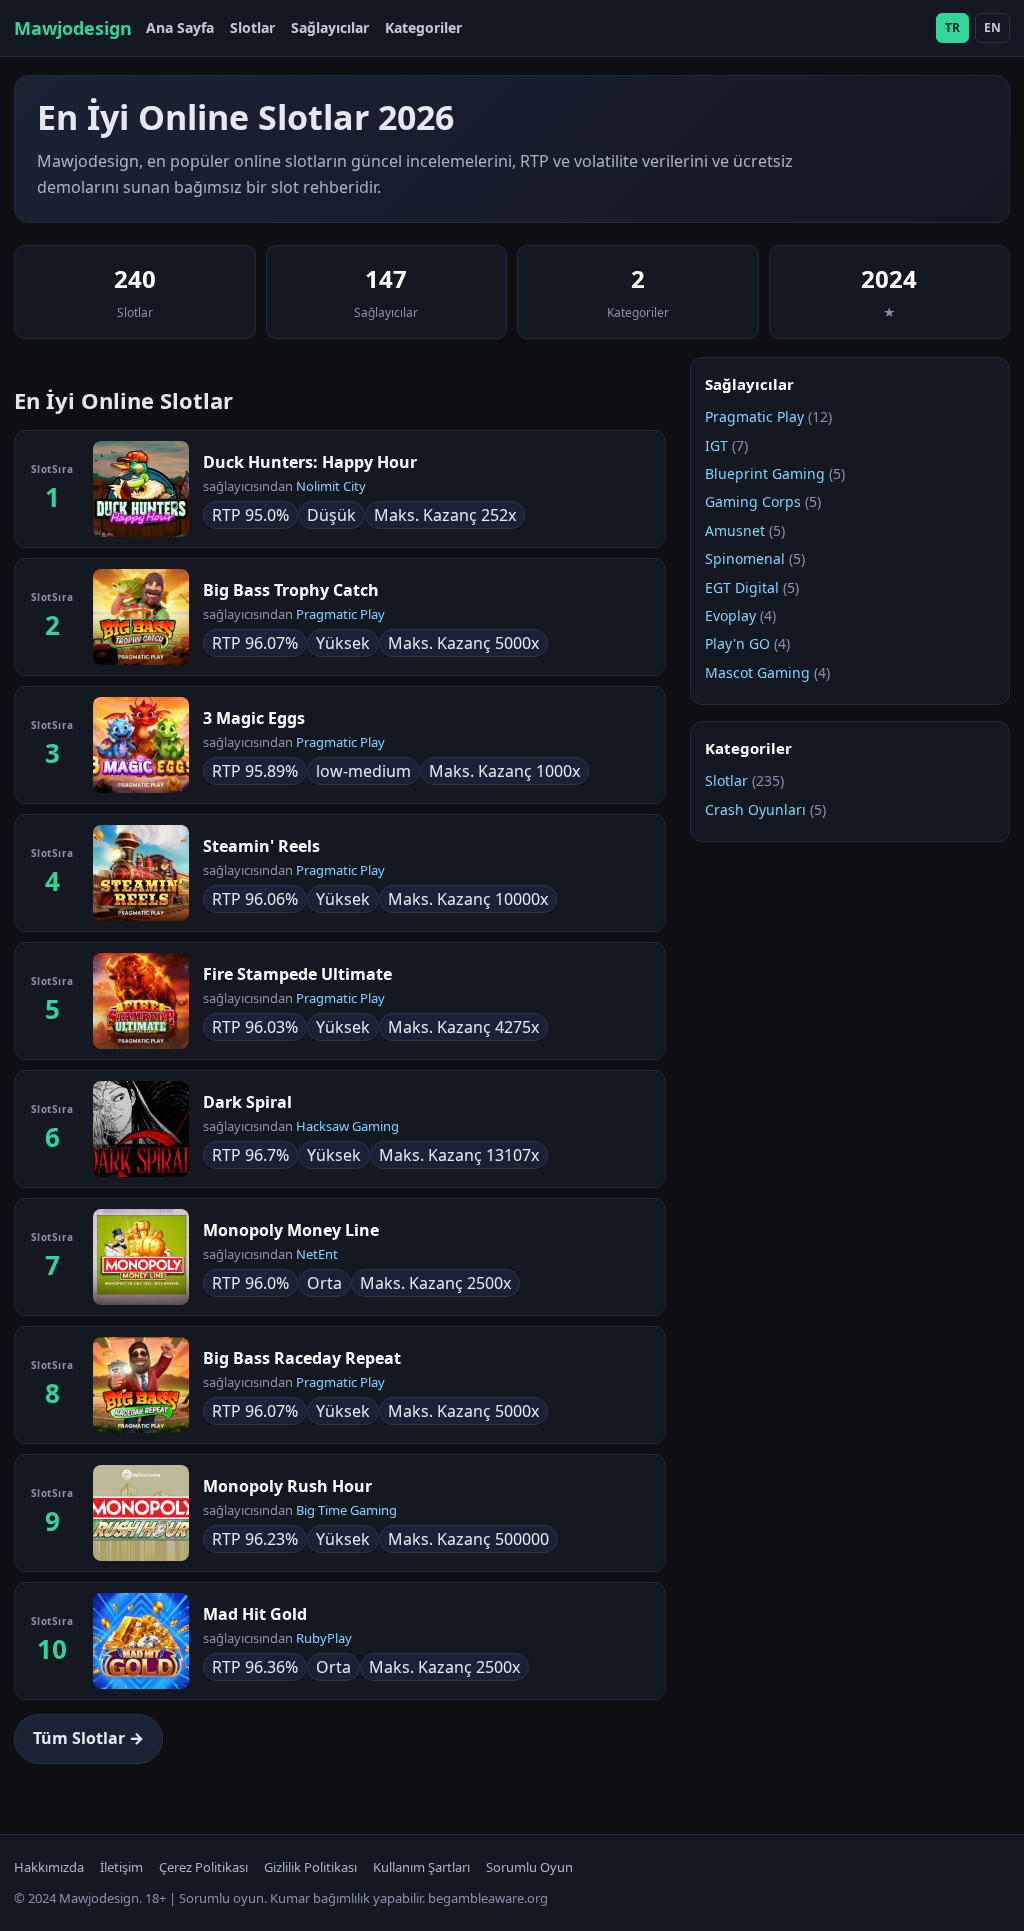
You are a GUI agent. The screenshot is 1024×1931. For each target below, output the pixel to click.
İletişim (121, 1867)
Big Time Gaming (346, 1510)
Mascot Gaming (757, 672)
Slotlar (252, 27)
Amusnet (735, 530)
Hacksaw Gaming (347, 1126)
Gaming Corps (753, 501)
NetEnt (317, 1254)
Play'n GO (737, 643)
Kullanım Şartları (421, 1867)
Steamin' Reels (261, 846)
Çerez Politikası (203, 1867)
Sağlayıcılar (330, 27)
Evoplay (730, 615)
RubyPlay (324, 1638)
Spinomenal (745, 558)
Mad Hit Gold (255, 1614)
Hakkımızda (49, 1867)
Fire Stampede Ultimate (297, 974)
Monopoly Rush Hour (287, 1486)
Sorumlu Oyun (529, 1867)
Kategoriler (423, 27)
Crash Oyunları (755, 809)
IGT (716, 445)
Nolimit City (331, 486)
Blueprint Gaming (765, 473)
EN (992, 27)
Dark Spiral (247, 1102)
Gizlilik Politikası (310, 1867)
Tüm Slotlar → (88, 1738)
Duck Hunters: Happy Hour (310, 462)
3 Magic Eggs (254, 718)
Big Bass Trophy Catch (291, 590)
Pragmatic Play (340, 614)
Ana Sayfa (180, 27)
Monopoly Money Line (291, 1230)
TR (952, 27)
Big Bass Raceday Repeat (302, 1358)
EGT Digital (742, 587)
